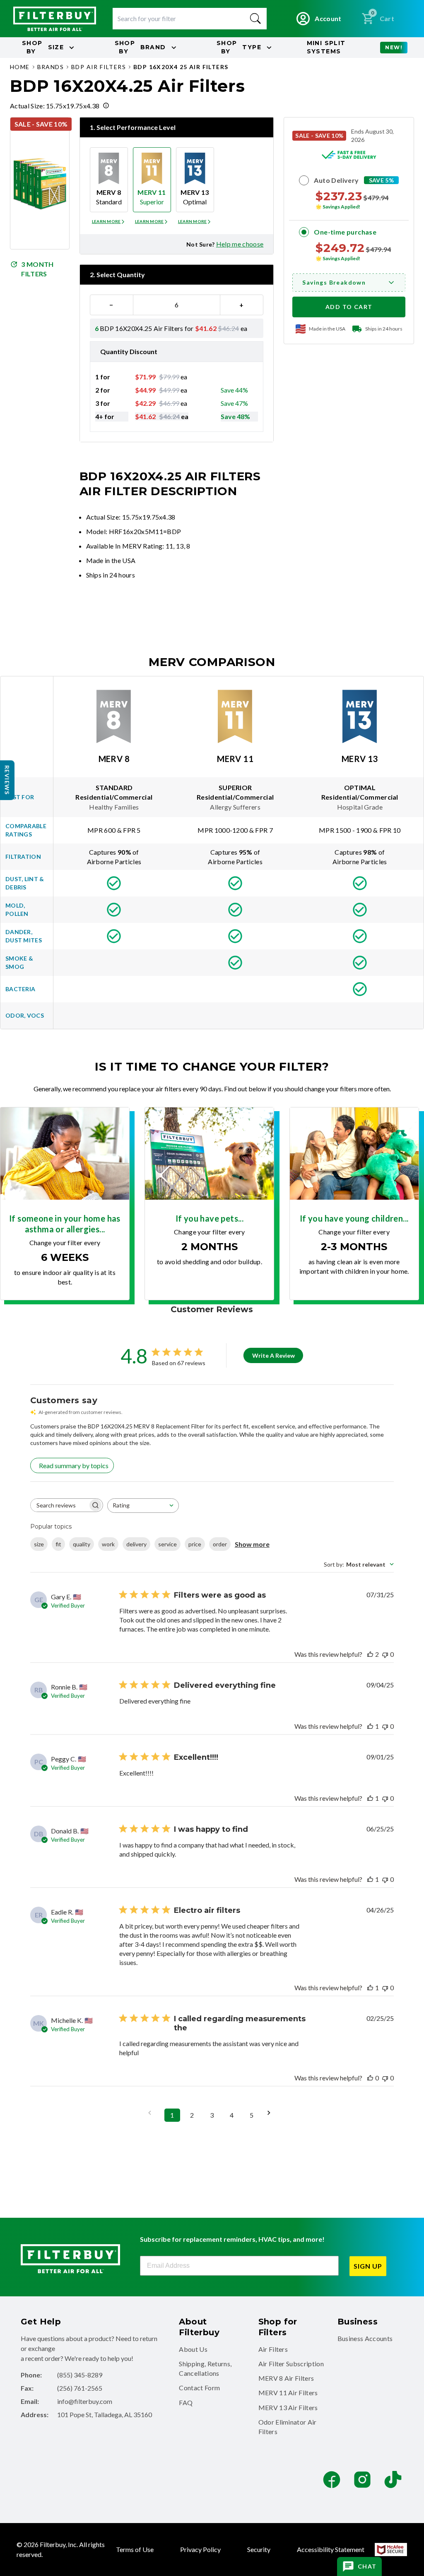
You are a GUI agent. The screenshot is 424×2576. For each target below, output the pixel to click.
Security (259, 2549)
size (39, 1544)
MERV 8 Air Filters (286, 2378)
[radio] (109, 180)
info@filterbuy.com (85, 2401)
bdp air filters (99, 67)
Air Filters (273, 2349)
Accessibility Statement (331, 2549)
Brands (51, 67)
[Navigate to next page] (272, 2113)
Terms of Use (135, 2549)
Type (239, 47)
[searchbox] (59, 1505)
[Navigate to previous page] (152, 2113)
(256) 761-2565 (80, 2388)
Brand (140, 47)
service (167, 1544)
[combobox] (143, 1506)
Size (43, 47)
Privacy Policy (200, 2549)
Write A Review (273, 1355)
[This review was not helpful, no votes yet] (385, 1654)
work (108, 1544)
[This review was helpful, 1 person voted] (370, 1726)
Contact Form (199, 2388)
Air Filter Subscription (291, 2364)
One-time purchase (345, 232)
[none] (109, 222)
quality (82, 1544)
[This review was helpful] (370, 1654)
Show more (252, 1544)
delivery (136, 1544)
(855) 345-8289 (80, 2375)
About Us (193, 2349)
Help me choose (240, 244)
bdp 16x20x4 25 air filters (181, 67)
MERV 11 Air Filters (288, 2393)
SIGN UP (368, 2266)
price (195, 1544)
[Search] (255, 19)
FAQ (186, 2402)
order (220, 1544)
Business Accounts (365, 2338)
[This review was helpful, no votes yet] (370, 2078)
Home (20, 67)
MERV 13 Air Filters (288, 2407)
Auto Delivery (336, 180)
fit (58, 1544)
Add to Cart (349, 307)
